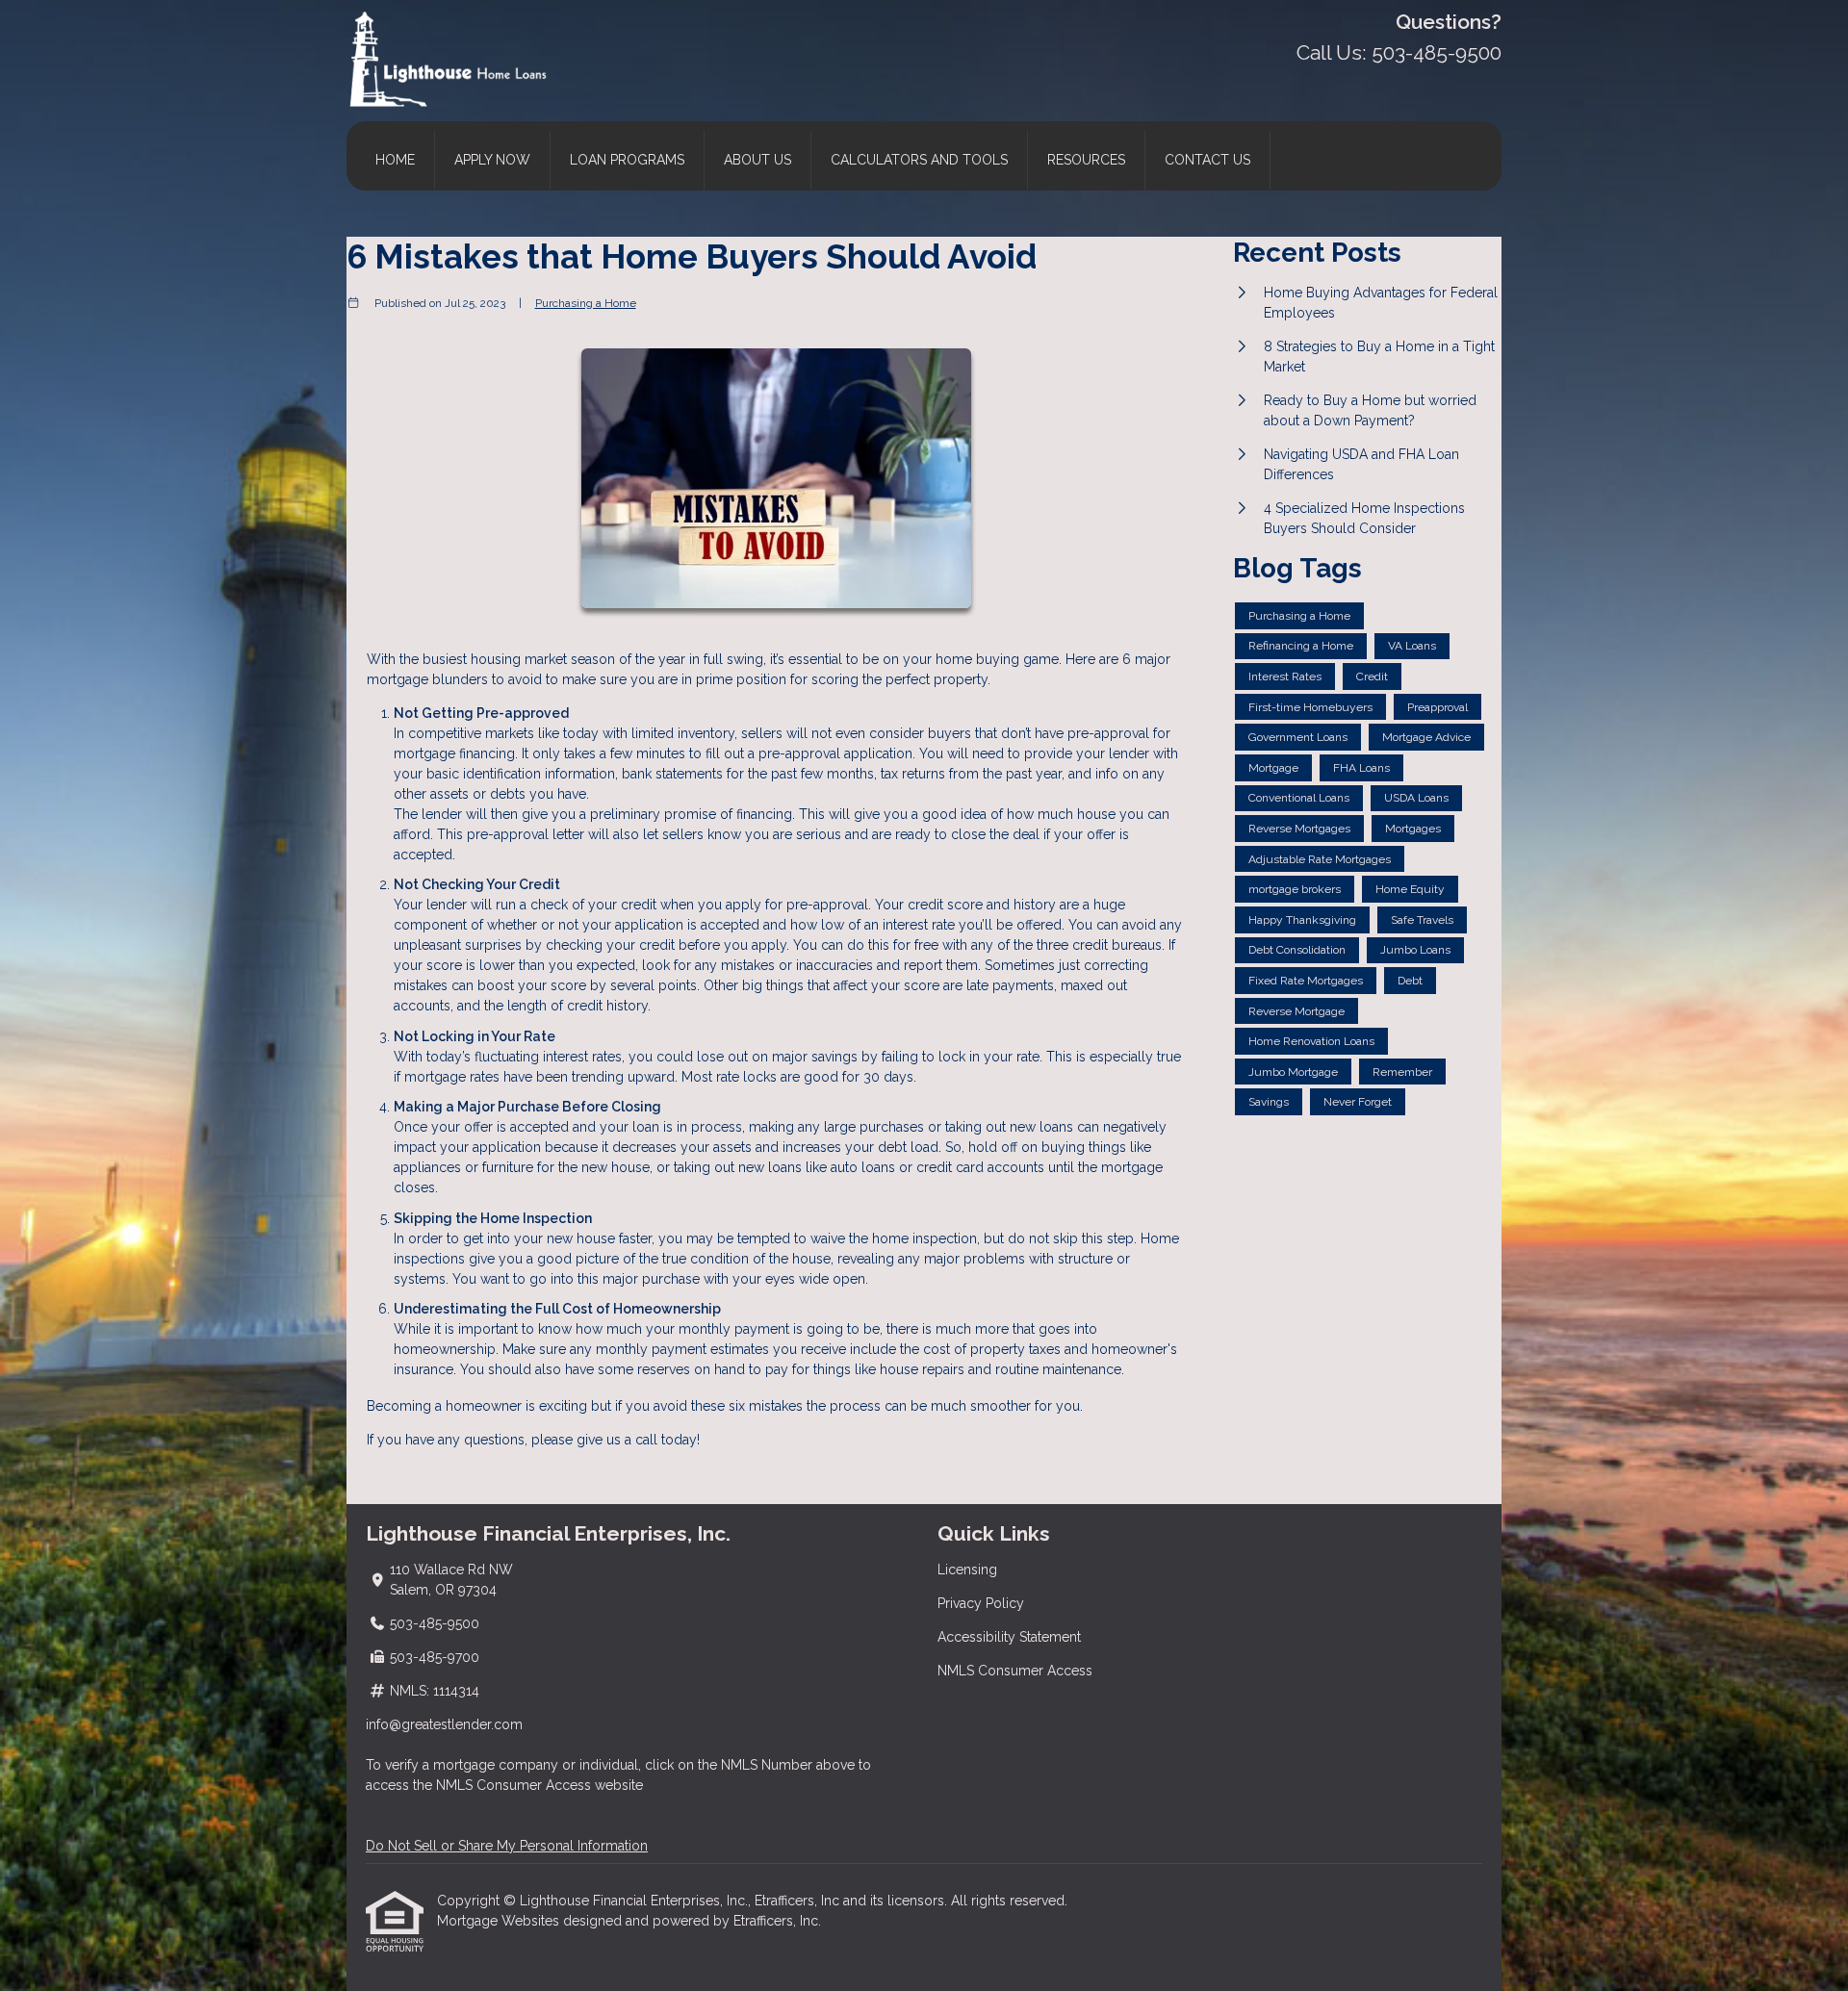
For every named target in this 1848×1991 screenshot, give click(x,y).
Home (395, 160)
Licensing (967, 1570)
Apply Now (492, 160)
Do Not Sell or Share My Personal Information (507, 1846)
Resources (1086, 160)
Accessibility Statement (1009, 1637)
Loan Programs (627, 160)
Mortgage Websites (500, 1921)
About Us (757, 160)
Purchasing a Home (586, 303)
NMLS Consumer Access (1015, 1671)
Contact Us (1207, 160)
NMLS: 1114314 (435, 1691)
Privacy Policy (981, 1603)
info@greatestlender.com (444, 1724)
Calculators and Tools (919, 160)
